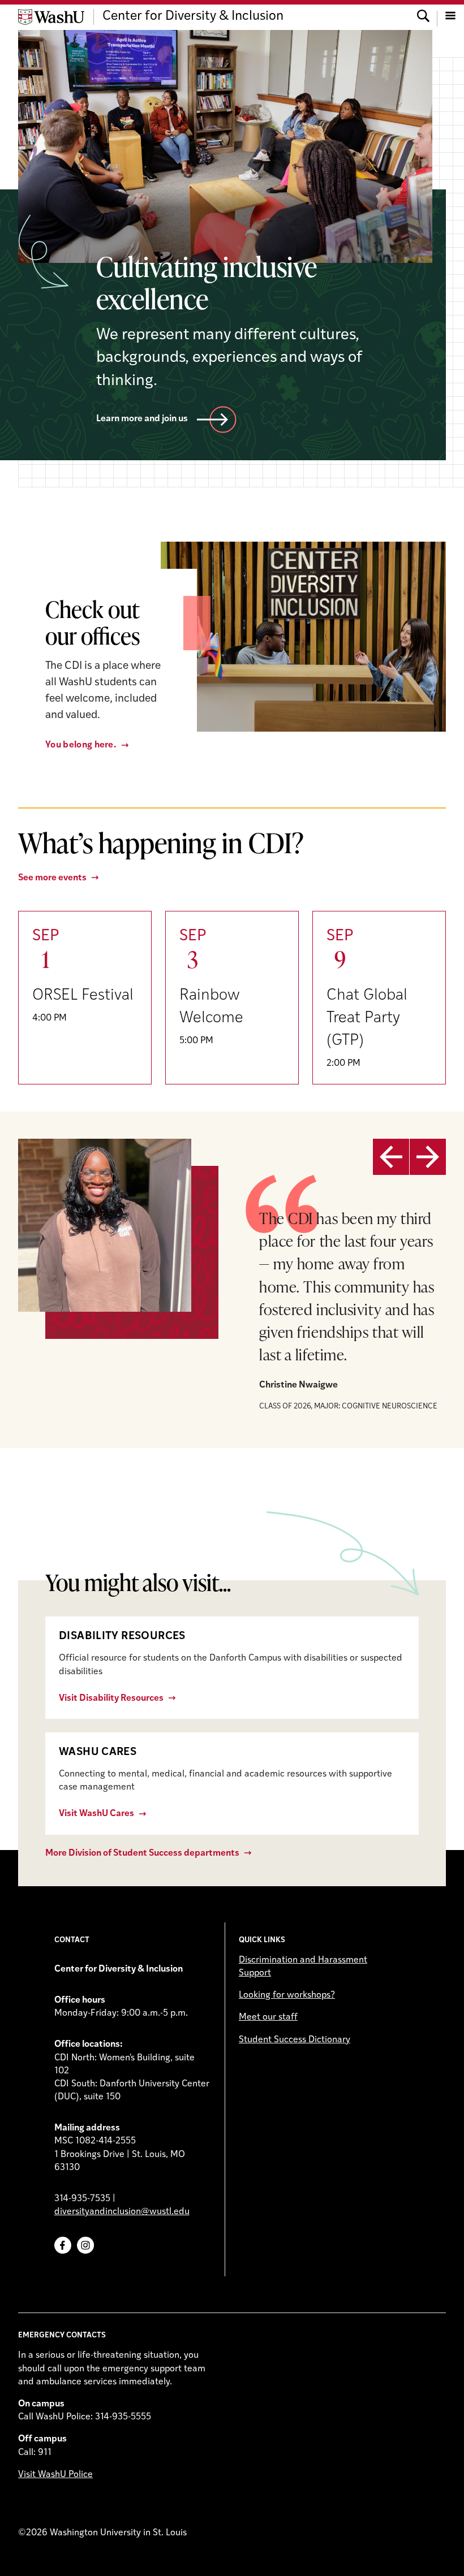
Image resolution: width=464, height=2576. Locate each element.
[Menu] (450, 17)
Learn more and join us (142, 419)
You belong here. (81, 745)
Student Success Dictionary (295, 2040)
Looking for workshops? (287, 1995)
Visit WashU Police (55, 2475)
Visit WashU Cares (96, 1814)
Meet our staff (268, 2017)
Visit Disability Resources (111, 1698)
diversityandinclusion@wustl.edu (122, 2212)
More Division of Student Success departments (142, 1853)
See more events (52, 878)
